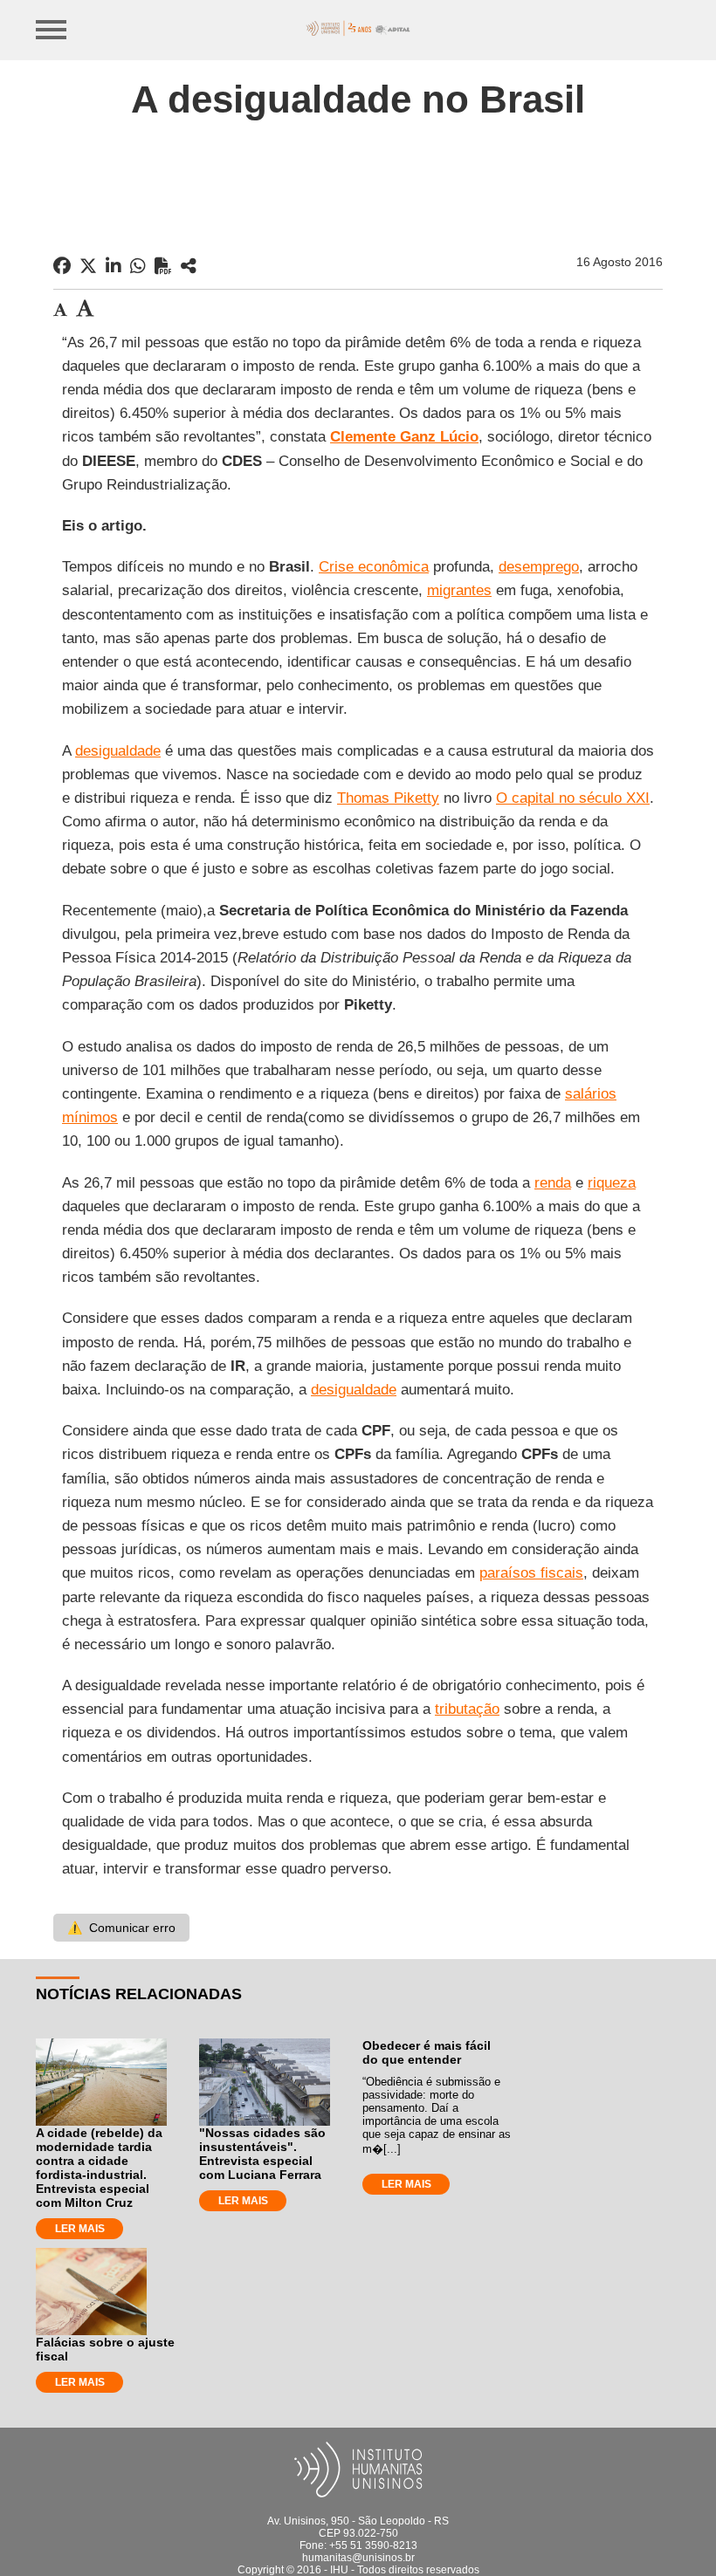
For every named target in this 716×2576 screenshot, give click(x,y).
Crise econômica (374, 567)
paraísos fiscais (531, 1573)
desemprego (539, 567)
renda (553, 1183)
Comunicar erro (121, 1928)
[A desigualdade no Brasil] (189, 266)
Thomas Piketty (388, 798)
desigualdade (118, 751)
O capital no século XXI (573, 798)
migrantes (459, 590)
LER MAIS (80, 2229)
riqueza (612, 1183)
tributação (467, 1709)
